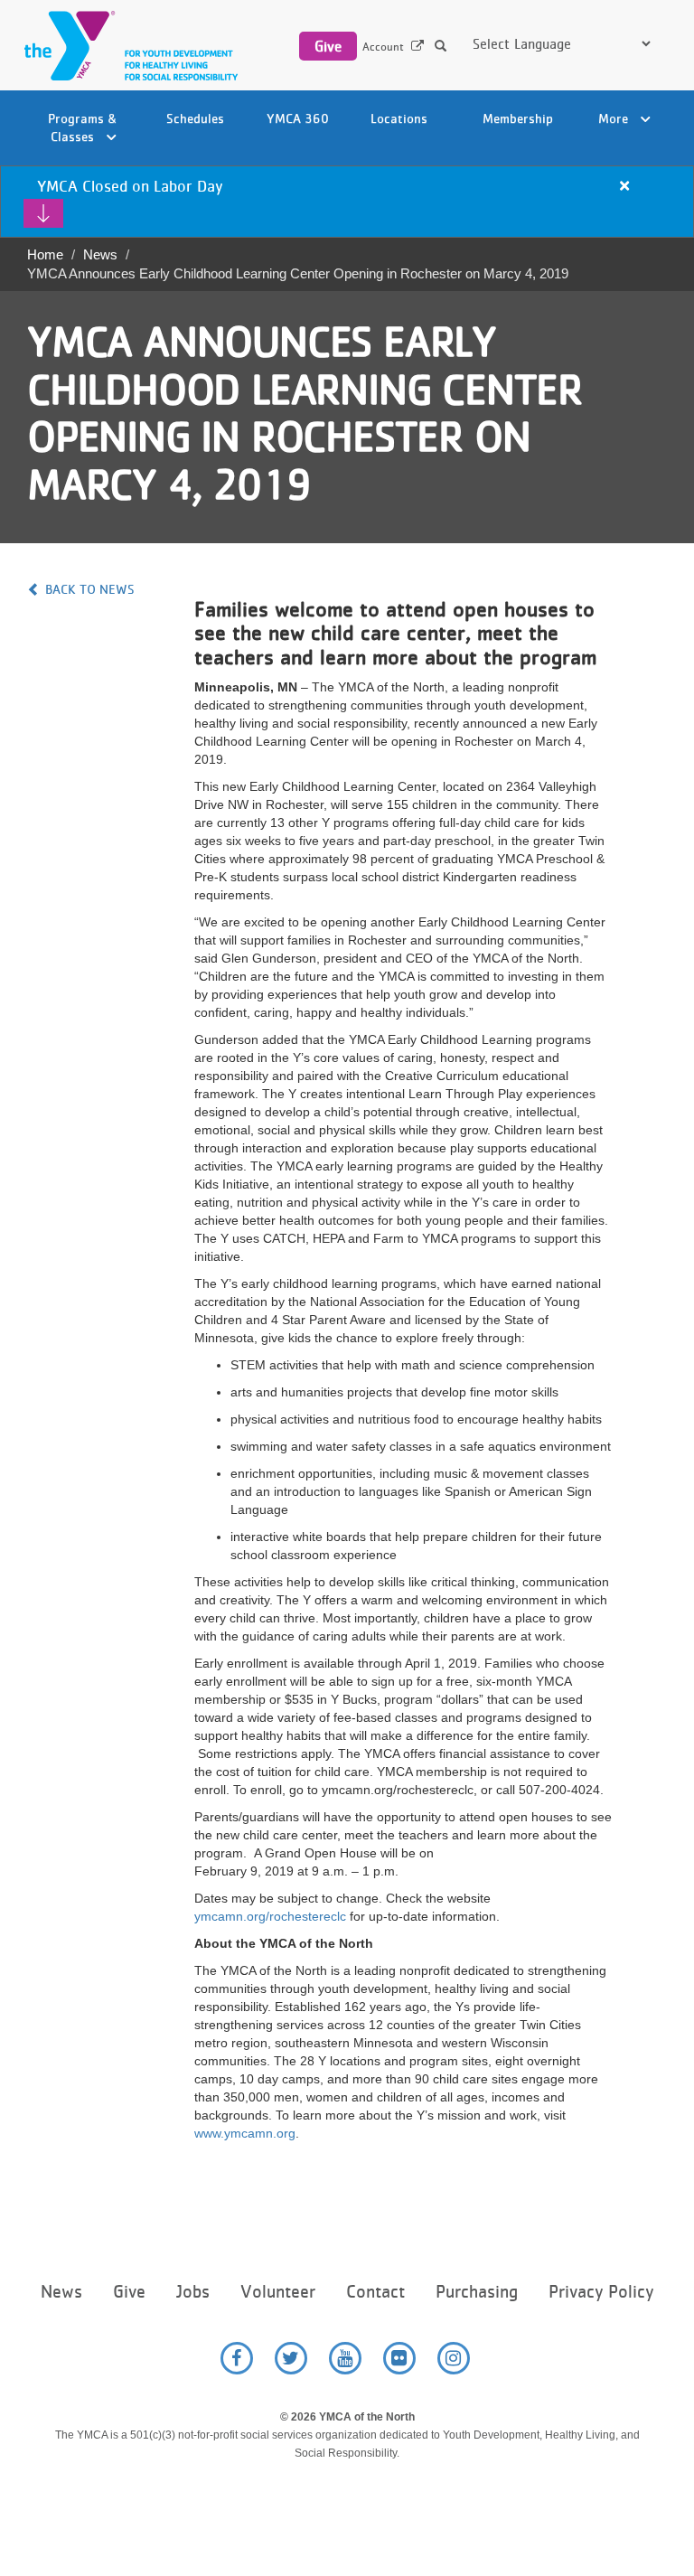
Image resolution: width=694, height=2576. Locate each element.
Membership (518, 118)
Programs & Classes (83, 127)
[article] (347, 202)
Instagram (454, 2358)
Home (45, 254)
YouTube (345, 2358)
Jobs (193, 2292)
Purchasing (477, 2292)
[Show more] (43, 213)
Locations (399, 118)
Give (328, 46)
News (100, 254)
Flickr (399, 2358)
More (615, 118)
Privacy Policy (601, 2292)
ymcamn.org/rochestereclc (270, 1916)
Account (383, 47)
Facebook (237, 2358)
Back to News (90, 589)
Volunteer (278, 2292)
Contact (375, 2292)
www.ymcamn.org (245, 2133)
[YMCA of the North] (127, 46)
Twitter (291, 2358)
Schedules (195, 118)
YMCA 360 (298, 118)
